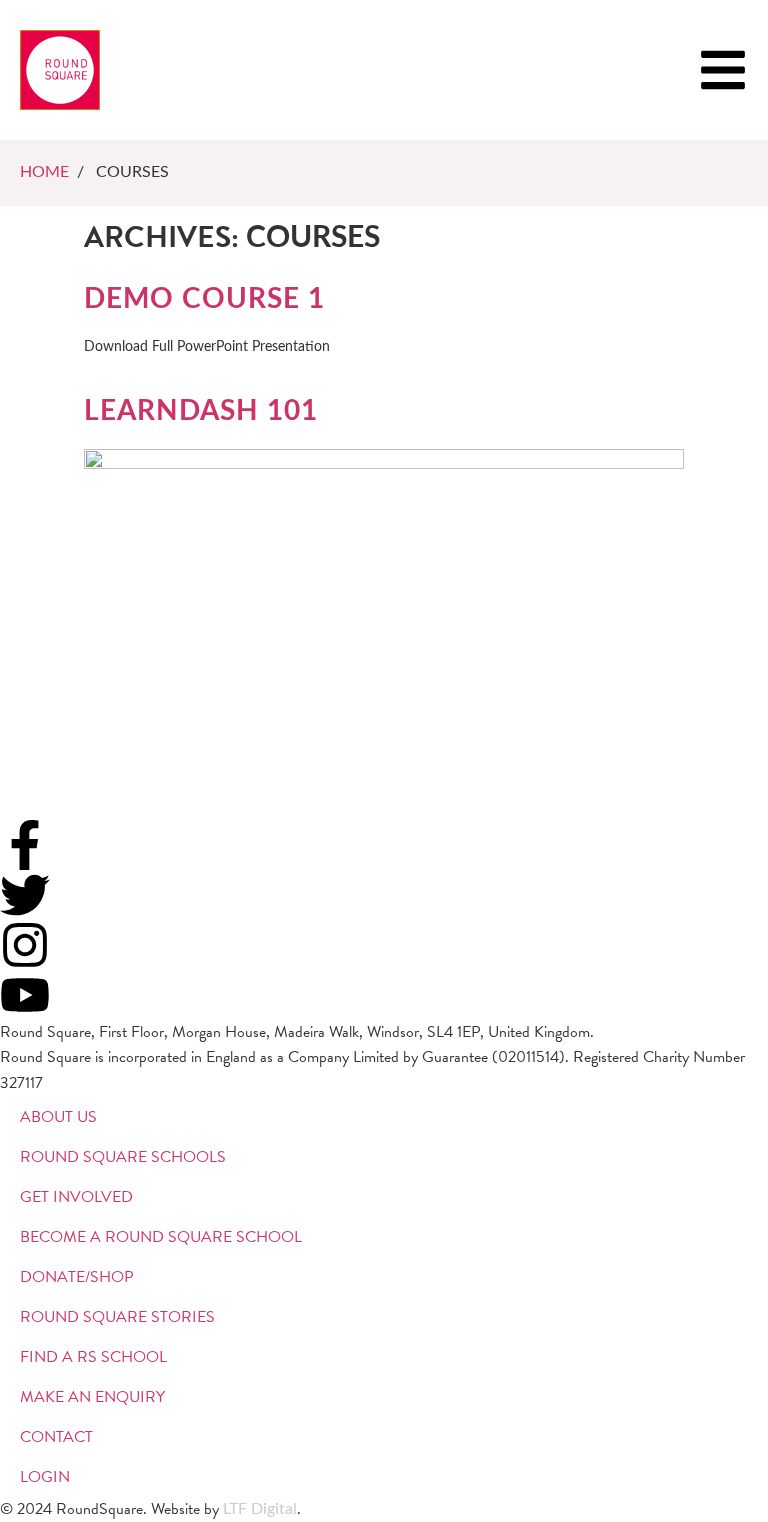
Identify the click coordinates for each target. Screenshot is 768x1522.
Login (45, 1477)
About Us (58, 1117)
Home (44, 172)
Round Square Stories (117, 1317)
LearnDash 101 (201, 411)
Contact (56, 1437)
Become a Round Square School (161, 1237)
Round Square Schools (123, 1157)
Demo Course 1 (204, 299)
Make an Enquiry (92, 1397)
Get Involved (76, 1197)
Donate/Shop (77, 1277)
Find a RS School (93, 1357)
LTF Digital (260, 1509)
